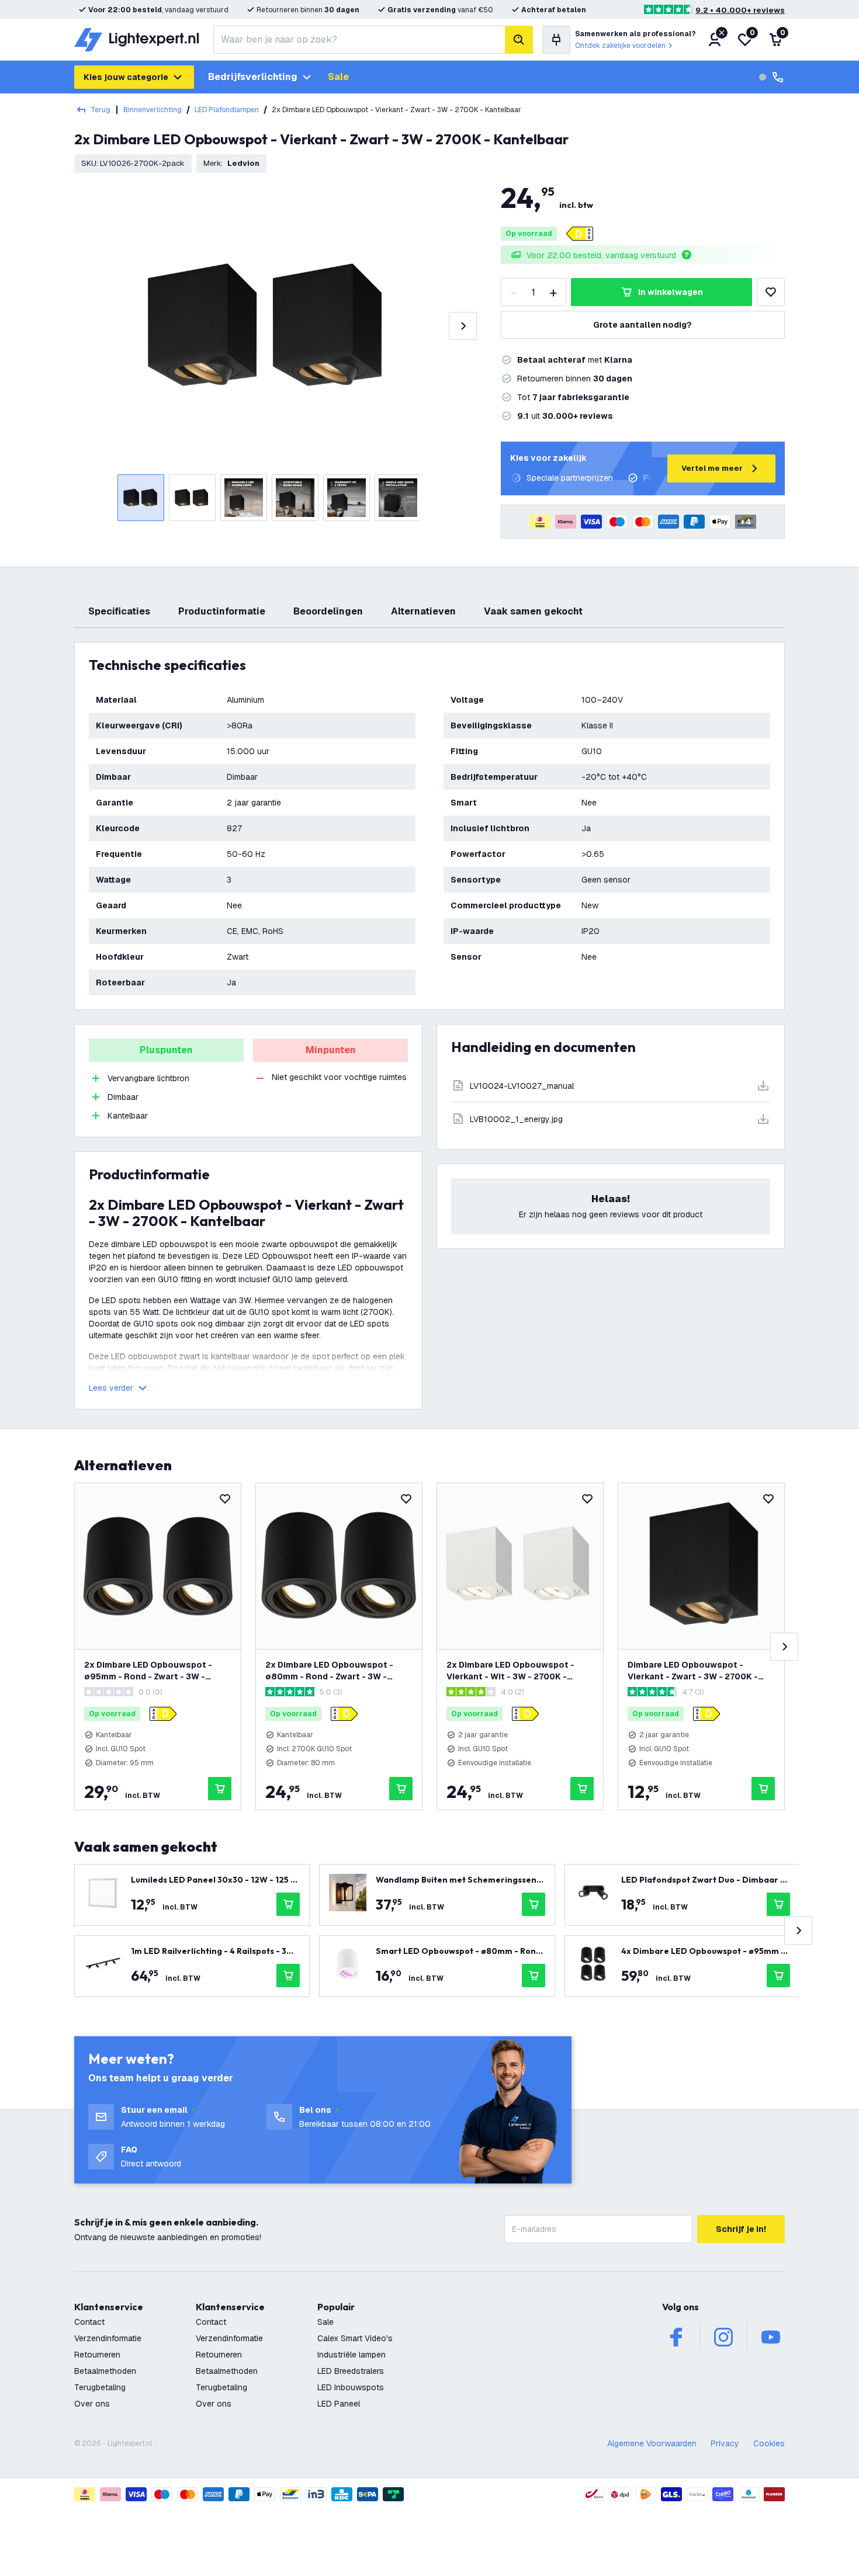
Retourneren (97, 2355)
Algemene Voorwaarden (652, 2443)
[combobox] (359, 40)
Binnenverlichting (153, 110)
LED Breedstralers (351, 2371)
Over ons (92, 2404)
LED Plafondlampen (227, 110)
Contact (89, 2322)
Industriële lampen (351, 2355)
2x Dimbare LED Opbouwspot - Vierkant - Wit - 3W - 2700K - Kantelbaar (510, 1671)
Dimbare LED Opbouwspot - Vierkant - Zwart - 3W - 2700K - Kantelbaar (693, 1671)
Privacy (725, 2443)
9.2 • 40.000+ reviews (740, 10)
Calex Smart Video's (355, 2338)
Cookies (769, 2443)
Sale (338, 77)
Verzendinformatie (108, 2338)
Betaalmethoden (105, 2371)
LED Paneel (339, 2404)
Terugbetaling (100, 2387)
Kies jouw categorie (126, 77)
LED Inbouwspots (351, 2387)
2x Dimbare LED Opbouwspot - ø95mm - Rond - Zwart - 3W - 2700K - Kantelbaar (148, 1671)
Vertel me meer (712, 468)
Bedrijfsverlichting (253, 77)
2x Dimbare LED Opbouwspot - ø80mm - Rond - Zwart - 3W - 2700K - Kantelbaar (329, 1671)
